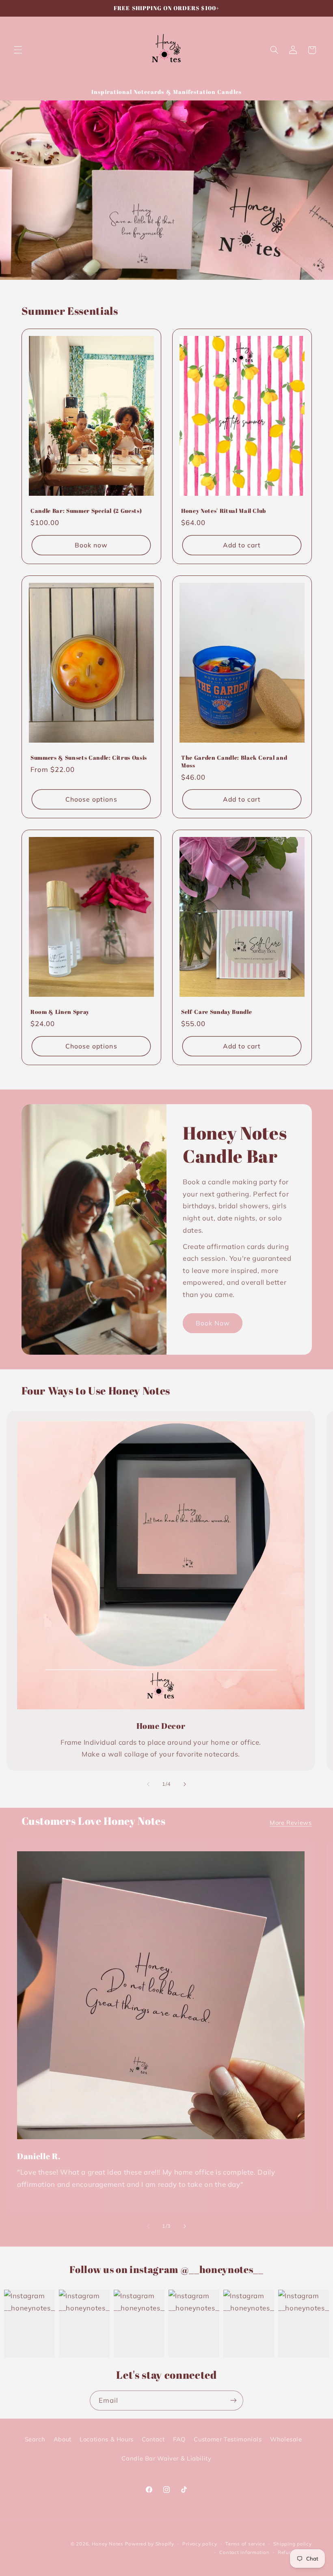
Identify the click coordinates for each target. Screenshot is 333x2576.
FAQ (179, 2439)
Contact (153, 2439)
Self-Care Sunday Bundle (216, 1012)
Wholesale (286, 2439)
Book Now (213, 1323)
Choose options (91, 799)
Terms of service (245, 2544)
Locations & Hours (107, 2439)
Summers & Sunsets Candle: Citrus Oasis (89, 758)
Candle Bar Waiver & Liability (166, 2458)
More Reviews (291, 1823)
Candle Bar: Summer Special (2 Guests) (86, 511)
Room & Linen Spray (60, 1012)
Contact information (244, 2552)
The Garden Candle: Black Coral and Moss (234, 761)
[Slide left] (148, 1784)
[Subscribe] (234, 2401)
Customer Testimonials (228, 2439)
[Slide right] (185, 1784)
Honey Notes (108, 2544)
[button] (18, 50)
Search (35, 2439)
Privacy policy (200, 2544)
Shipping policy (292, 2544)
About (63, 2439)
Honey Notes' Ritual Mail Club (224, 511)
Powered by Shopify (150, 2544)
